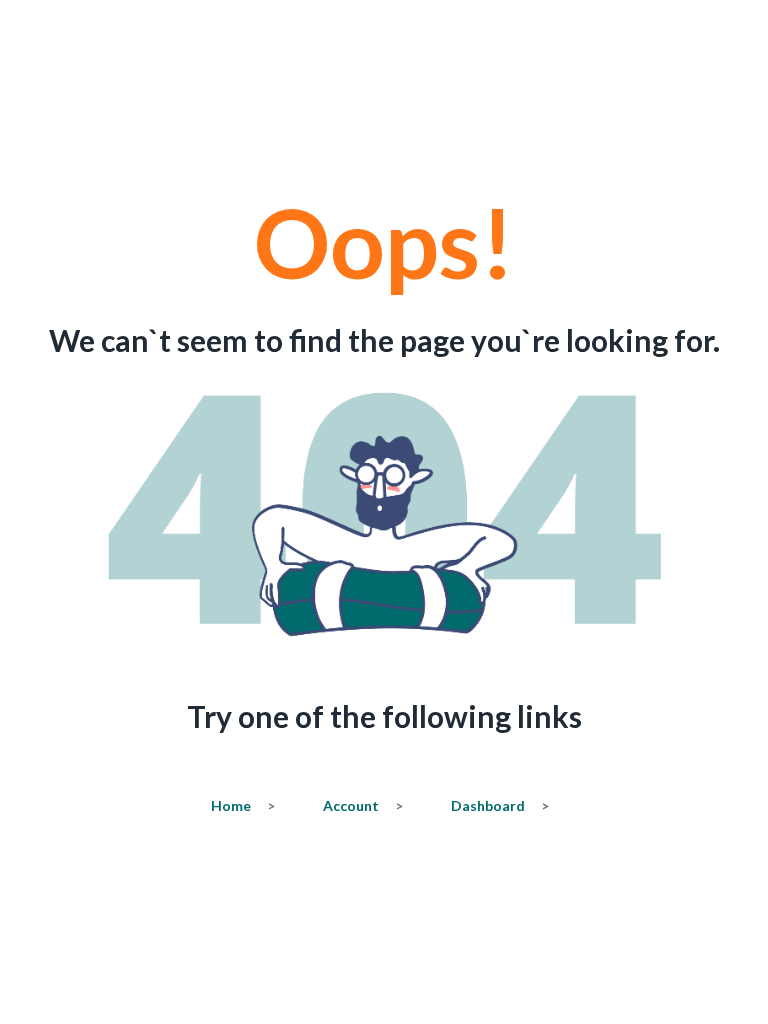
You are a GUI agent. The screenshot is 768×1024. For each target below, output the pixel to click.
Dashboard (500, 805)
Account (363, 805)
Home (243, 805)
